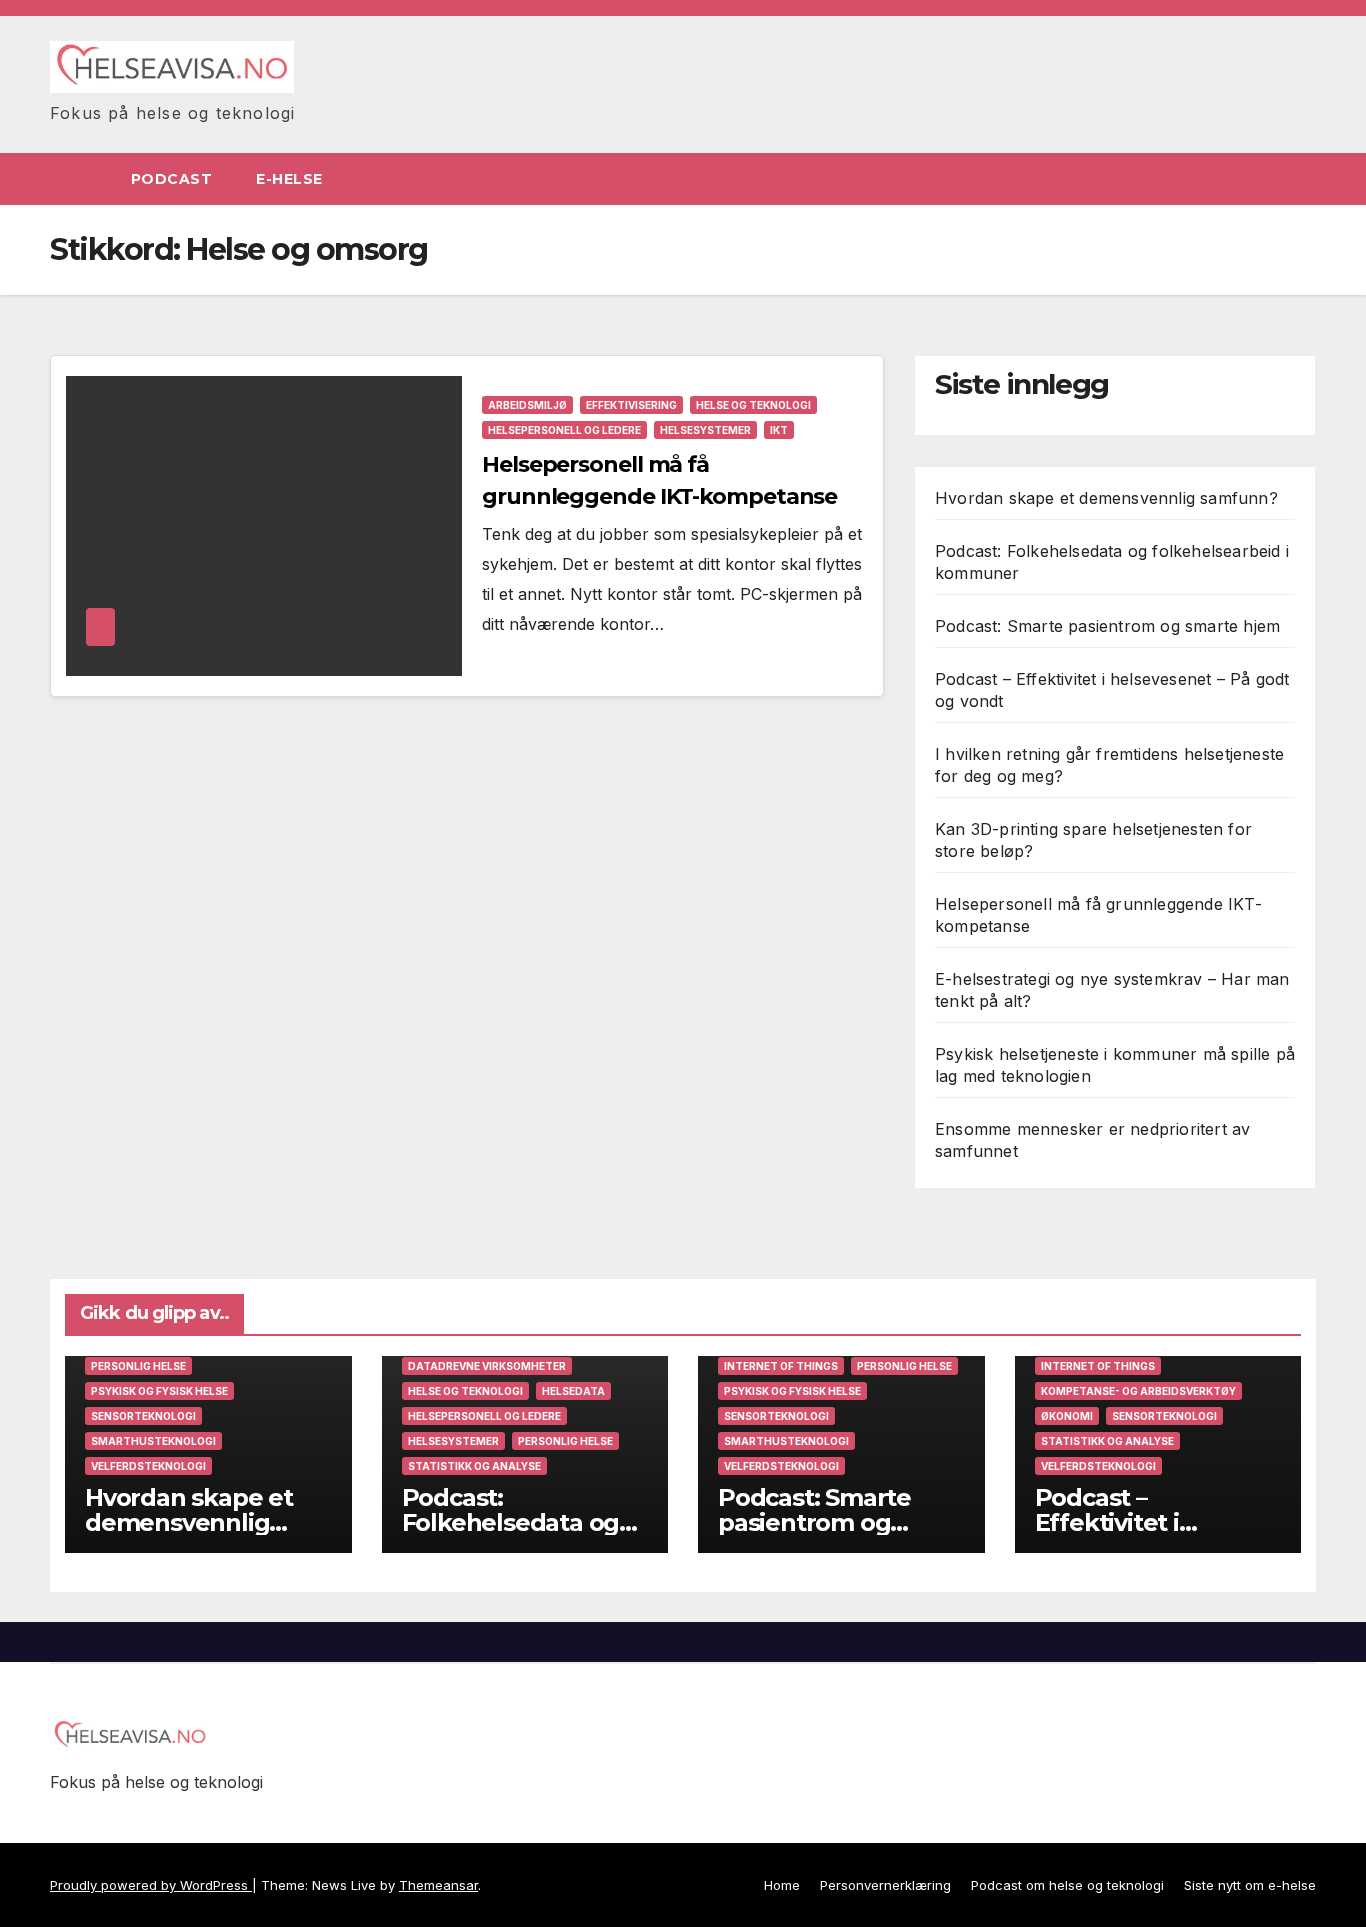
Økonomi (1067, 1416)
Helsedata (573, 1391)
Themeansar (438, 1885)
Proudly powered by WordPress (151, 1885)
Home (782, 1885)
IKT (779, 430)
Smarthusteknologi (153, 1441)
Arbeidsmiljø (527, 405)
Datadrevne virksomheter (487, 1366)
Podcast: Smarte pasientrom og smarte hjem (1107, 626)
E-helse (291, 179)
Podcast (172, 179)
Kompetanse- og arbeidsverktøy (1138, 1391)
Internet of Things (781, 1366)
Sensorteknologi (143, 1416)
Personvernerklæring (885, 1885)
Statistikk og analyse (474, 1466)
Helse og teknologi (753, 405)
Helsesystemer (705, 430)
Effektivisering (631, 405)
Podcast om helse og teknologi (1067, 1885)
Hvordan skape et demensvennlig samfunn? (1106, 498)
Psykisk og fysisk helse (159, 1391)
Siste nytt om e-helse (1250, 1885)
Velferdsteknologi (148, 1466)
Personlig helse (138, 1366)
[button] (1302, 179)
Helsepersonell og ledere (564, 430)
